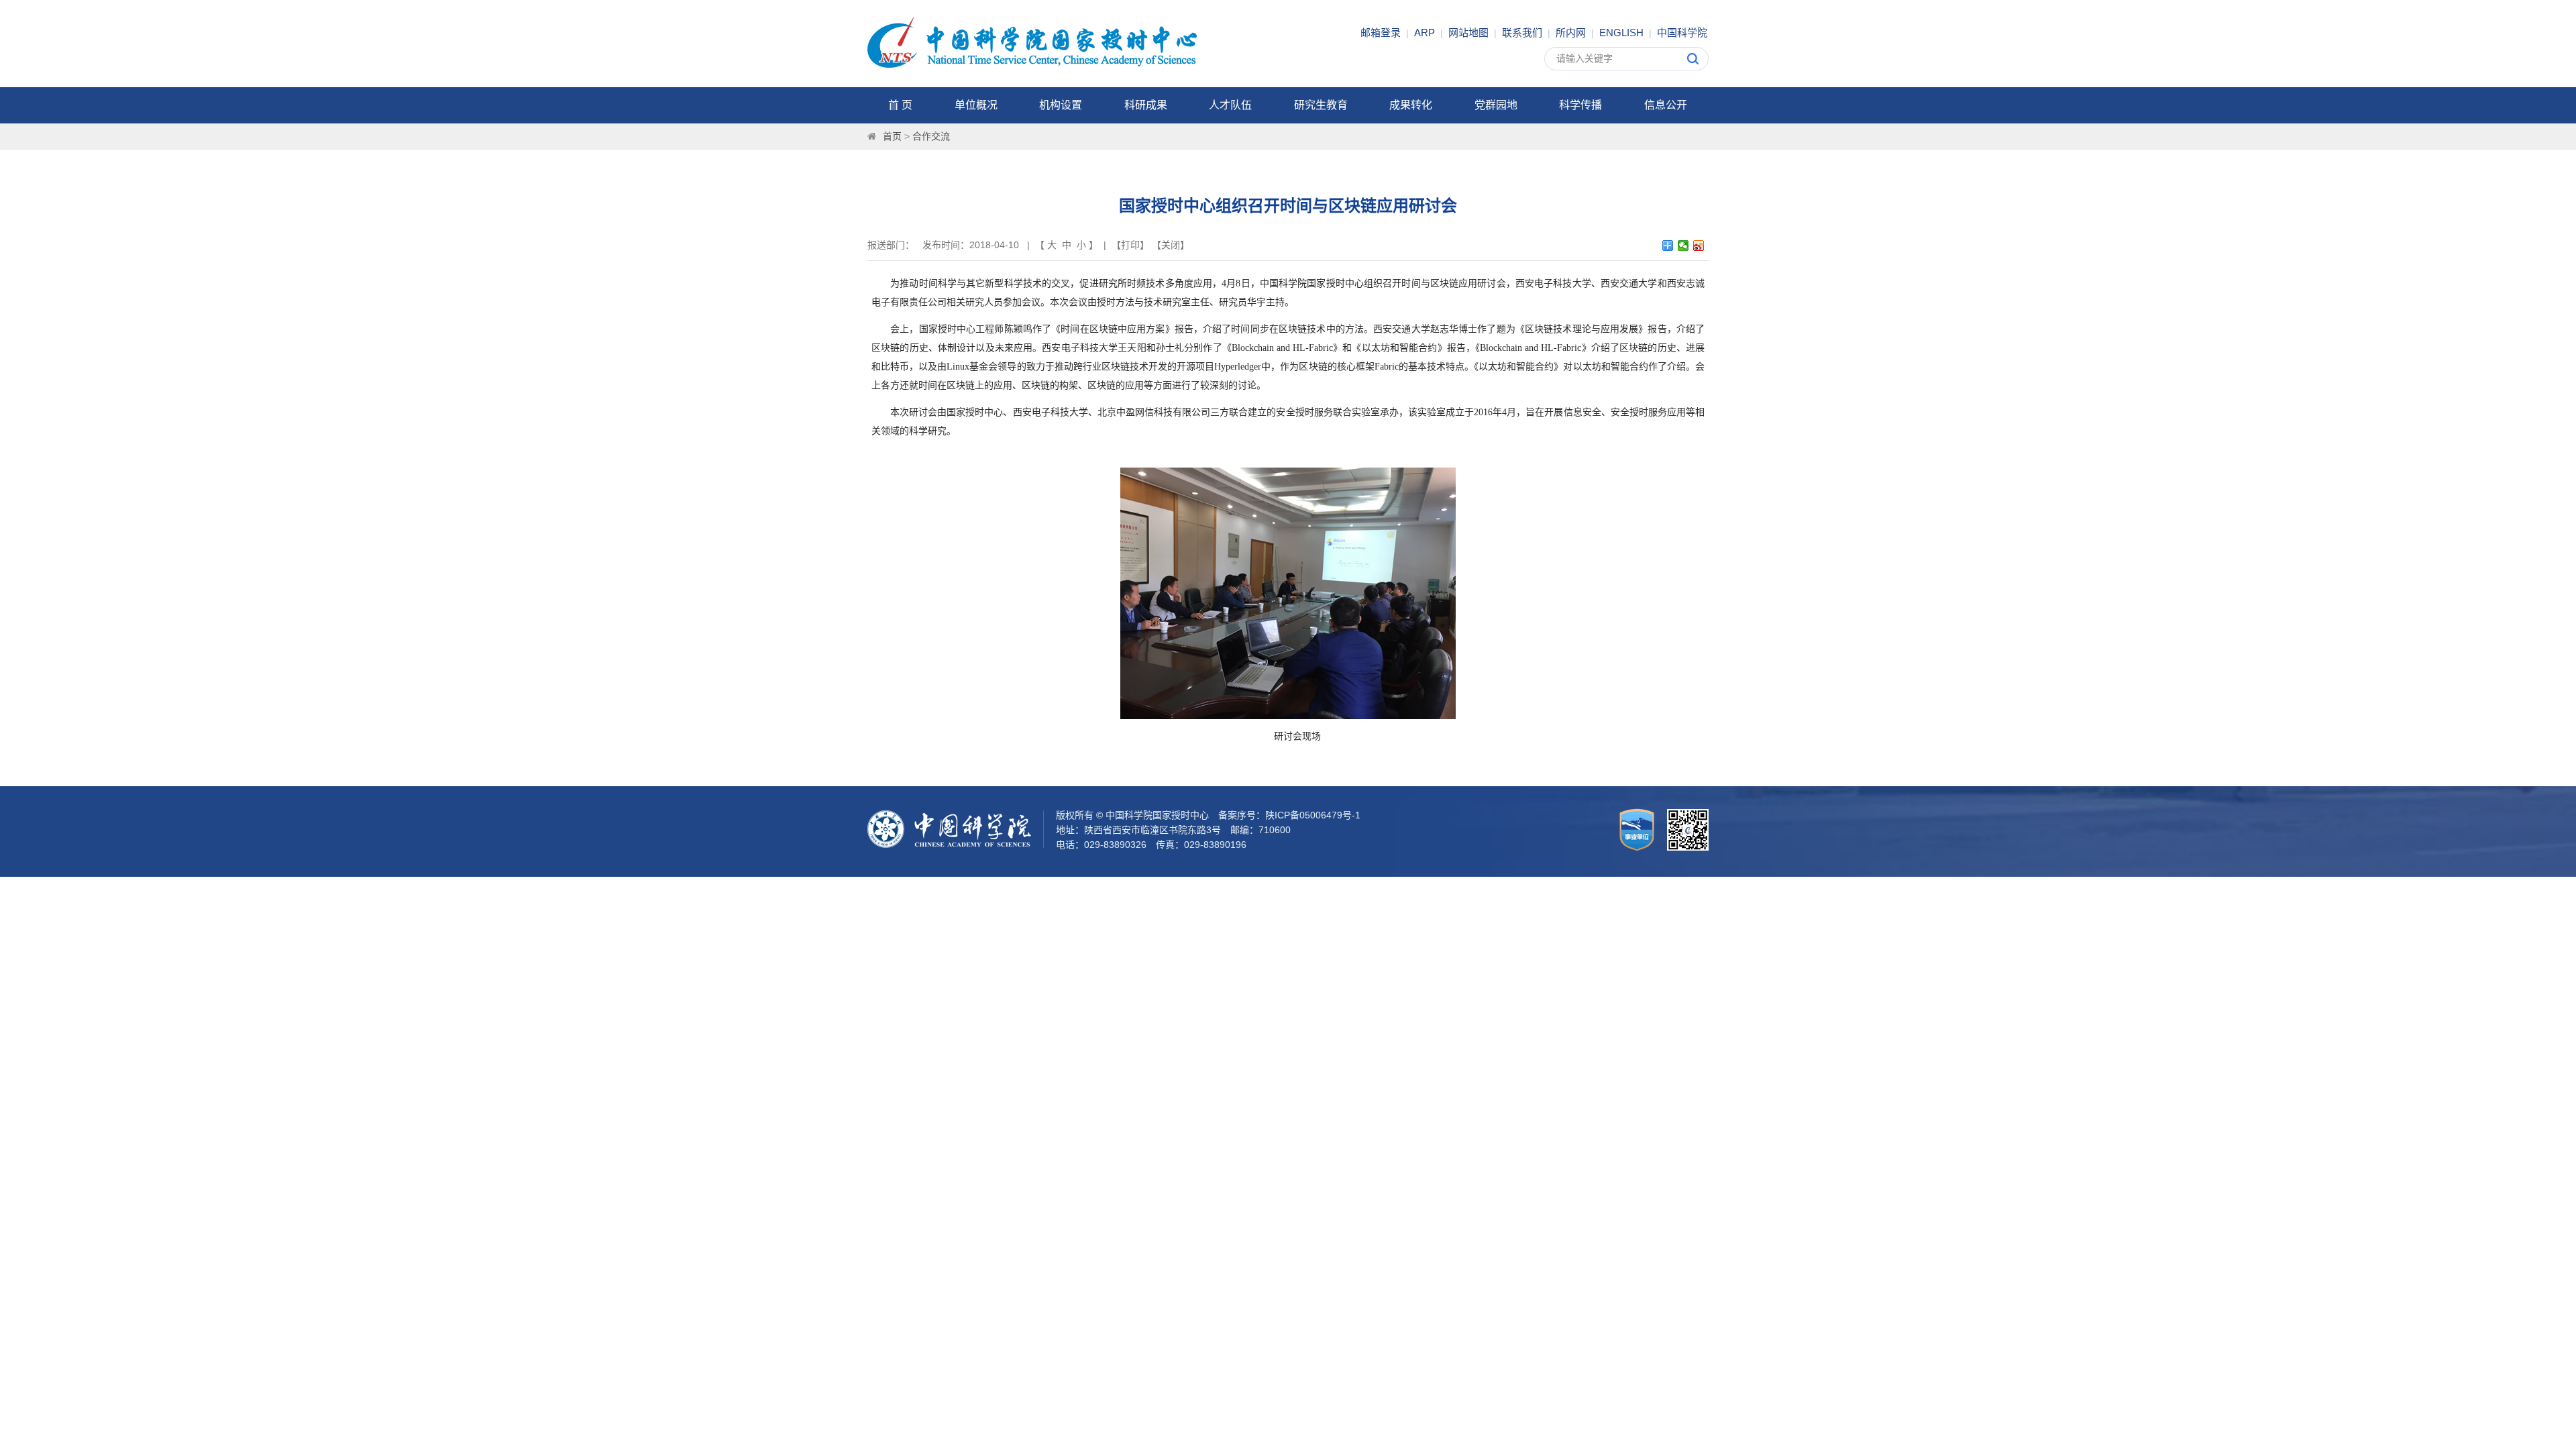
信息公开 (1666, 105)
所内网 (1571, 33)
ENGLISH (1621, 33)
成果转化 (1411, 105)
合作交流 (931, 136)
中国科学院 (1682, 33)
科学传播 (1580, 105)
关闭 (1171, 245)
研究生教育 (1321, 105)
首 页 (900, 105)
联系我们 (1522, 33)
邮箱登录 (1381, 33)
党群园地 (1496, 105)
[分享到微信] (1683, 246)
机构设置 (1061, 105)
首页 (892, 136)
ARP (1425, 33)
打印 (1130, 245)
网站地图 (1468, 33)
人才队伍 (1230, 105)
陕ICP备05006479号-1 (1313, 815)
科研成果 (1146, 105)
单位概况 (976, 105)
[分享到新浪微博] (1699, 246)
